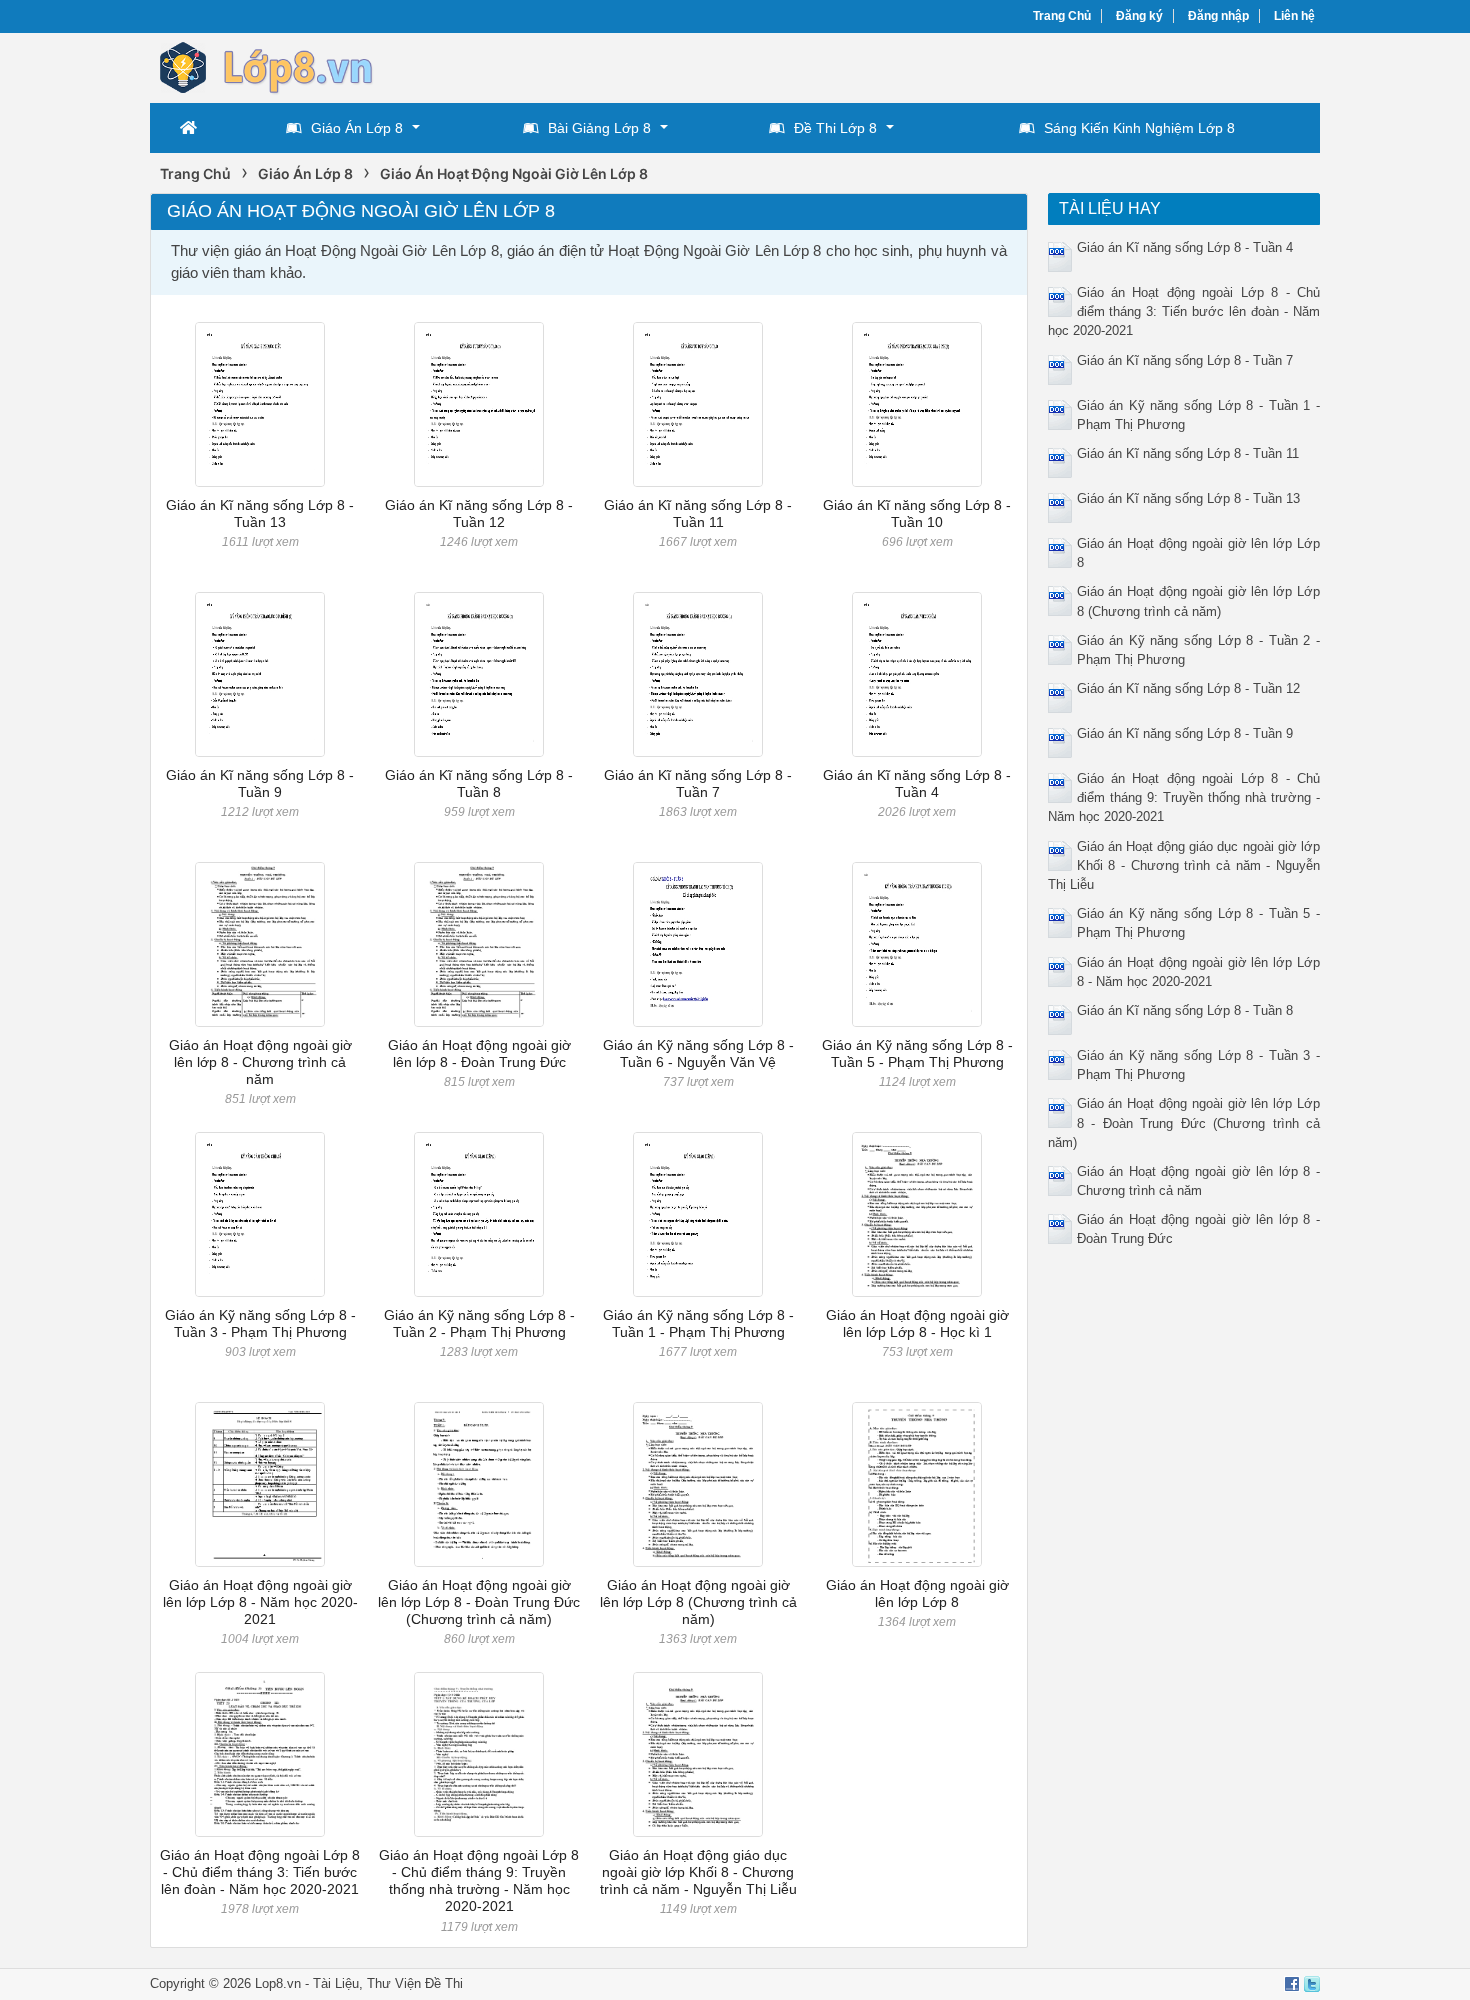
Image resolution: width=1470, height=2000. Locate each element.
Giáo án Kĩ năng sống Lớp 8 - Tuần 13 (260, 513)
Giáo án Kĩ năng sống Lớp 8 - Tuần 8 (479, 783)
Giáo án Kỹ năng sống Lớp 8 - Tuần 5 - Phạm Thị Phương (917, 1053)
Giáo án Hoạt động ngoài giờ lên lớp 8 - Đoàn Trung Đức (479, 1053)
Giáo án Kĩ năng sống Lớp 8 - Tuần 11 (698, 513)
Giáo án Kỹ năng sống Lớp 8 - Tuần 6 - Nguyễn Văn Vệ (698, 1053)
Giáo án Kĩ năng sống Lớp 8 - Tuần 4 (917, 783)
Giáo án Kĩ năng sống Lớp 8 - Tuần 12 (479, 513)
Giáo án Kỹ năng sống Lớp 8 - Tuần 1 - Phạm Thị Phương (698, 1323)
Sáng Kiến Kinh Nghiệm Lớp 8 (1139, 128)
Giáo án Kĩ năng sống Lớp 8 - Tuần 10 (917, 513)
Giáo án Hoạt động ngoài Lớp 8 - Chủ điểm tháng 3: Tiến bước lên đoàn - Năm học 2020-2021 (260, 1872)
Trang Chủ (1062, 16)
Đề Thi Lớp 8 (835, 128)
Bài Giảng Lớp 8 (599, 128)
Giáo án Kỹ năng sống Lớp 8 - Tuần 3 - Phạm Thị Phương (260, 1323)
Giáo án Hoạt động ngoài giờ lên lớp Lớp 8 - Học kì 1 (917, 1323)
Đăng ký (1139, 16)
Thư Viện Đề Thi (415, 1983)
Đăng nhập (1218, 16)
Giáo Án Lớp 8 (357, 128)
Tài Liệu (336, 1983)
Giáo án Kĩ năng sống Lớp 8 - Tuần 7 (698, 783)
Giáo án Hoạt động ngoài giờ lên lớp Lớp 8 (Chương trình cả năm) (698, 1602)
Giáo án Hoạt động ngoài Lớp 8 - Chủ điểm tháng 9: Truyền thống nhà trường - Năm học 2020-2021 (479, 1881)
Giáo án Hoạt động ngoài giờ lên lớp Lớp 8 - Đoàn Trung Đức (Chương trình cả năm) (479, 1602)
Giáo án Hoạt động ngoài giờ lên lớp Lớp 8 (917, 1593)
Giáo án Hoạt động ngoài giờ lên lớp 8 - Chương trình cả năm (260, 1062)
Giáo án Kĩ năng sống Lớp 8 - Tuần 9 (260, 783)
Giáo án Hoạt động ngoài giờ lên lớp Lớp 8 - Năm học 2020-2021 (260, 1602)
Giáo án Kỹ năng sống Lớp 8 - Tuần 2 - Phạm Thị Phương (479, 1323)
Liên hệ (1294, 16)
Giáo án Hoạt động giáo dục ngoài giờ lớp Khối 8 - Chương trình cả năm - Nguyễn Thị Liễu (698, 1872)
